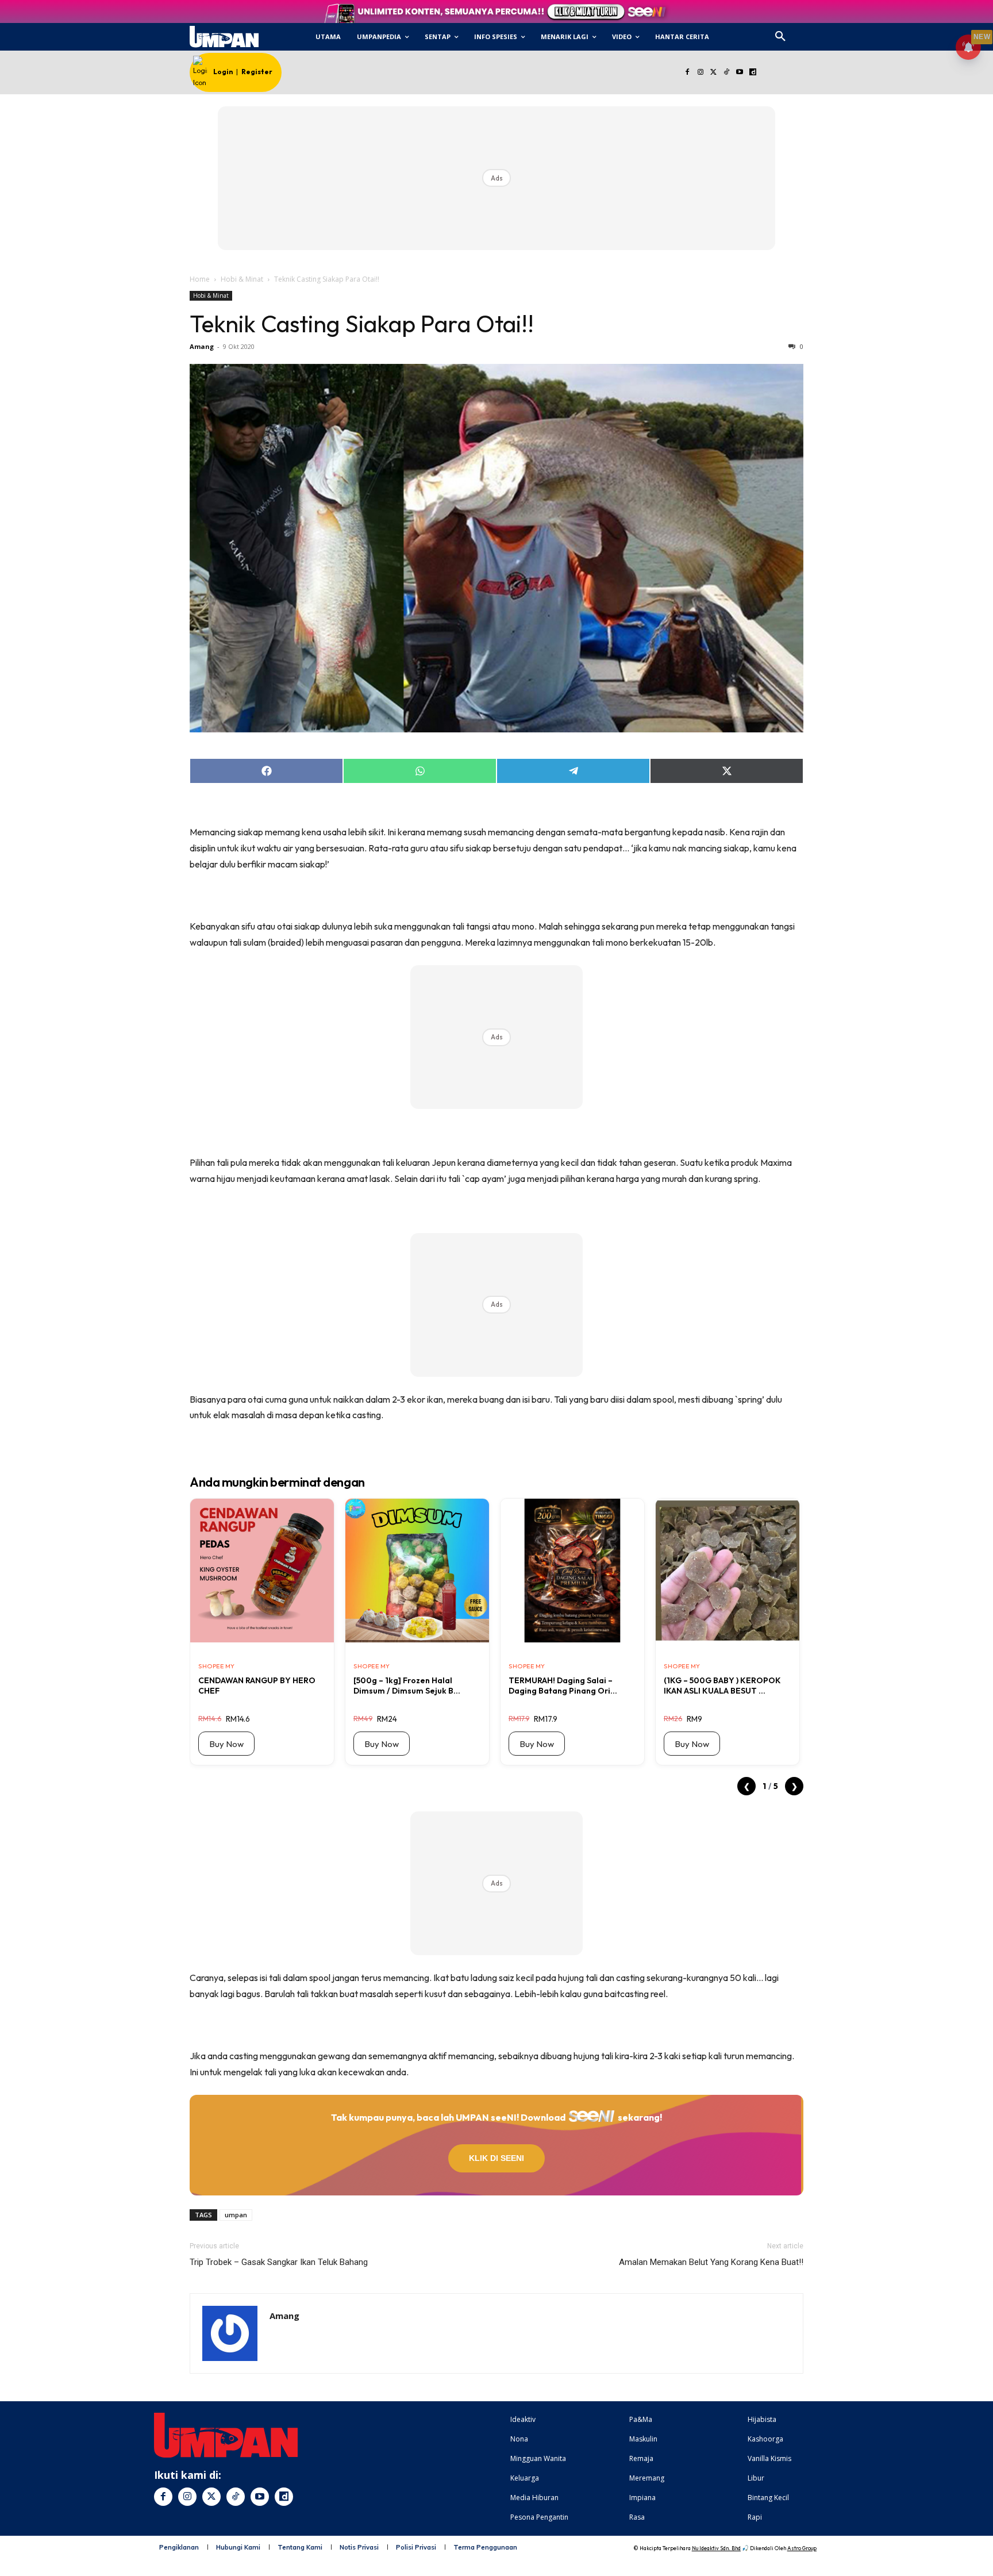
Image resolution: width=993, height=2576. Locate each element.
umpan (236, 2215)
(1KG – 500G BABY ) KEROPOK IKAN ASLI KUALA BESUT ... (722, 1686)
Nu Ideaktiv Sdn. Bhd (716, 2548)
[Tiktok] (727, 73)
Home (200, 279)
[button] (780, 37)
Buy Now (226, 1744)
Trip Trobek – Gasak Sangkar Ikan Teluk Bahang (279, 2262)
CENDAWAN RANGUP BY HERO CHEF (257, 1686)
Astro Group (802, 2548)
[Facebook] (687, 73)
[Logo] (224, 37)
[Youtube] (740, 73)
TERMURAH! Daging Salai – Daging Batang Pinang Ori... (563, 1686)
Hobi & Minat (242, 279)
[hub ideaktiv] (808, 32)
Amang (202, 346)
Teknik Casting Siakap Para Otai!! (362, 324)
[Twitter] (713, 73)
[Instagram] (700, 73)
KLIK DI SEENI (496, 2158)
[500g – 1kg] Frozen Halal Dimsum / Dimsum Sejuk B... (407, 1686)
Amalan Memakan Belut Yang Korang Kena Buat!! (711, 2262)
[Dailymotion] (753, 73)
